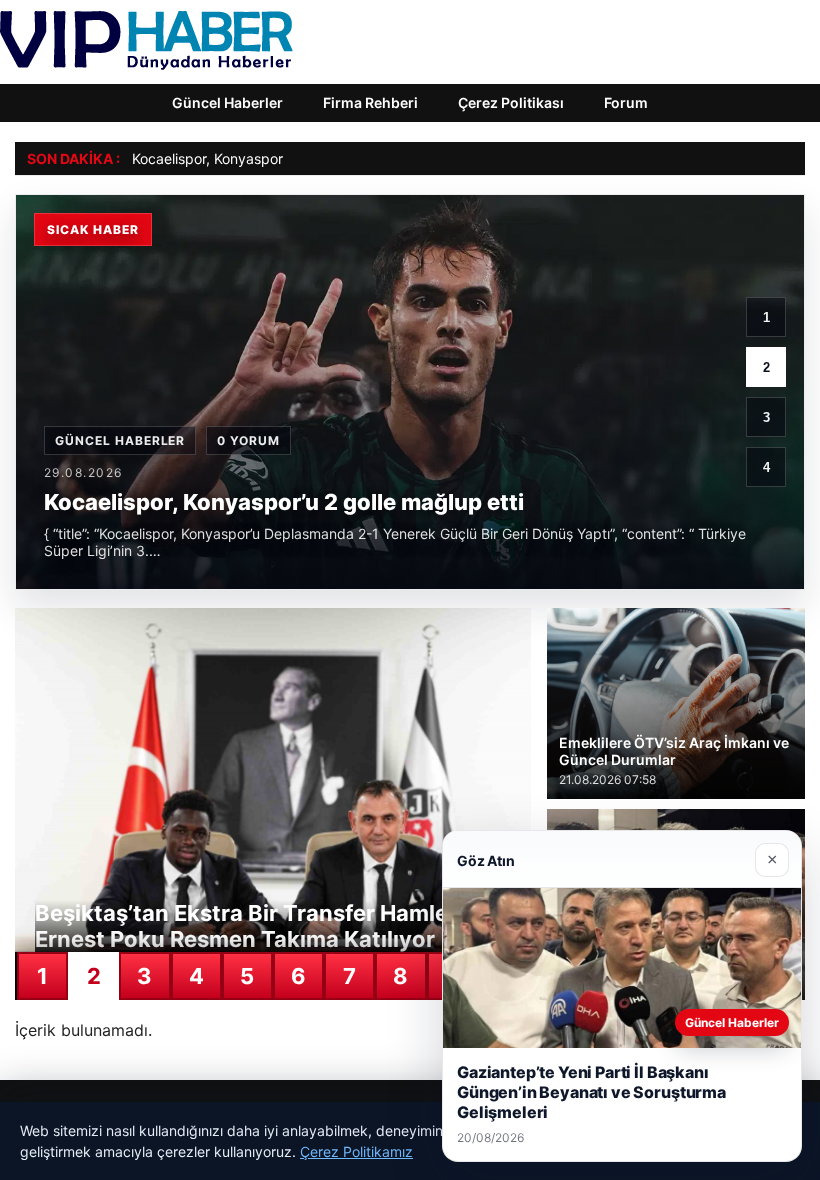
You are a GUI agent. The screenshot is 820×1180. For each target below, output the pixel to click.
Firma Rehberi (370, 102)
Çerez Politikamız (356, 1151)
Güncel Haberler (227, 102)
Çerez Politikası (511, 102)
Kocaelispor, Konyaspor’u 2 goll (232, 158)
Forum (626, 102)
